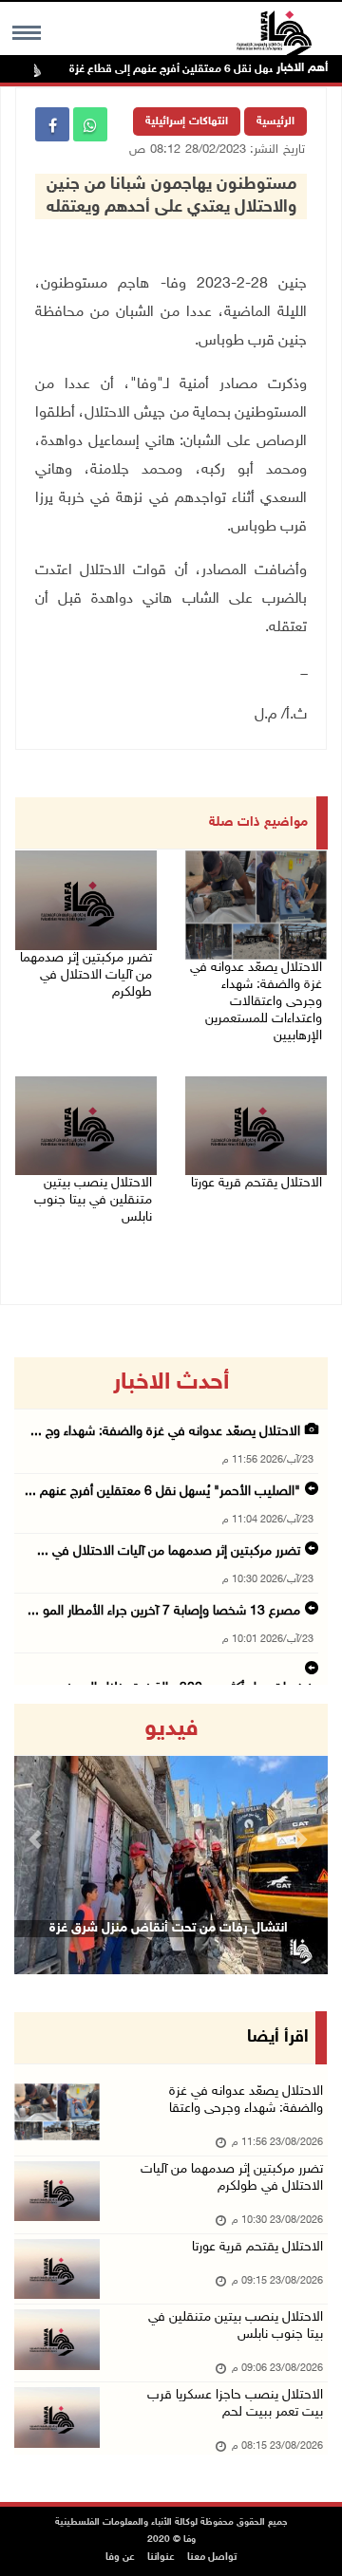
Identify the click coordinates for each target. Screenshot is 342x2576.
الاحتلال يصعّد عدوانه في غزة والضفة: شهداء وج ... (165, 1432)
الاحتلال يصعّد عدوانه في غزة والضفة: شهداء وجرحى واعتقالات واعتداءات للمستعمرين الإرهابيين (256, 1002)
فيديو (171, 1729)
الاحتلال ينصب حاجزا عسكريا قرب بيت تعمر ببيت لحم (235, 2404)
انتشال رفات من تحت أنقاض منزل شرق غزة (169, 1928)
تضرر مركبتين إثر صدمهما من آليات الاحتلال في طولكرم (86, 975)
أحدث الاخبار (171, 1383)
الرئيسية (275, 121)
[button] (38, 1839)
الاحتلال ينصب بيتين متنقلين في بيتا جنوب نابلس (93, 1200)
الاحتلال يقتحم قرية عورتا (256, 1183)
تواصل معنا (212, 2557)
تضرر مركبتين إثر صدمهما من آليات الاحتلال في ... (169, 1551)
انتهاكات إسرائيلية (187, 121)
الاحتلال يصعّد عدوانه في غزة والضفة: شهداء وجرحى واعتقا (246, 2100)
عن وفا (120, 2557)
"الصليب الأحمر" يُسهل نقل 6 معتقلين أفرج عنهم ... (162, 1492)
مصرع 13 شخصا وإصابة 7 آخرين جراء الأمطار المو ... (164, 1611)
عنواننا (161, 2557)
